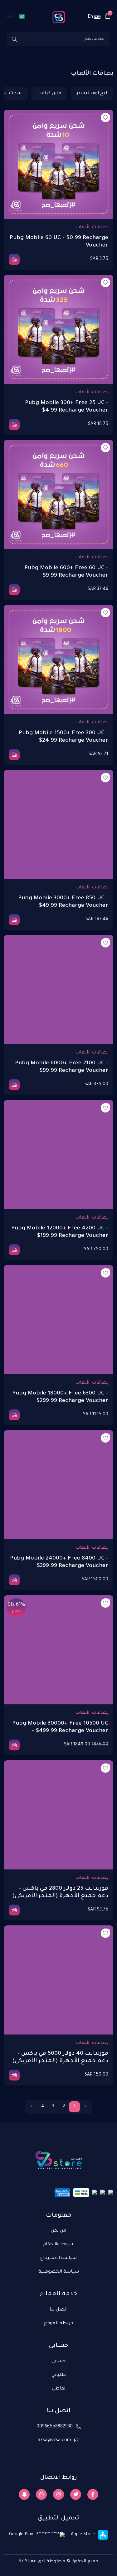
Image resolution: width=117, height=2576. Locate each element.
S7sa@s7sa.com (54, 2440)
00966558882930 (55, 2427)
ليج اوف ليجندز (92, 94)
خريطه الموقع (59, 2324)
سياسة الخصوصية (59, 2272)
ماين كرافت (49, 94)
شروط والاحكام (59, 2245)
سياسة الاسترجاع (58, 2258)
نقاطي (59, 2389)
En (90, 17)
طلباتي (59, 2375)
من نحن (59, 2231)
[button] (108, 17)
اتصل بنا (58, 2310)
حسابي (59, 2362)
